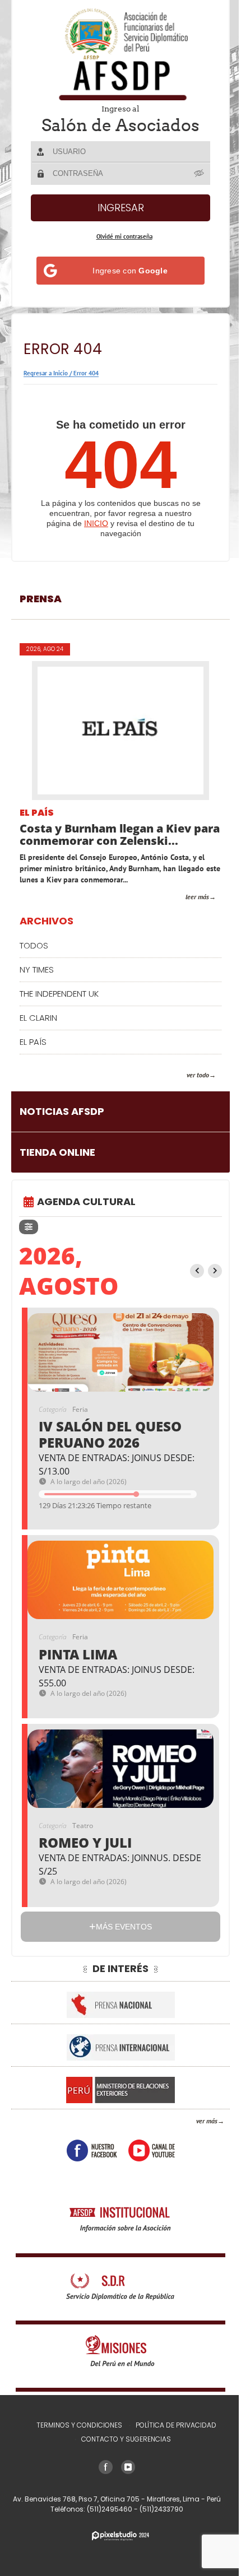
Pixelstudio (121, 2536)
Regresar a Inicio (46, 373)
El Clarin (38, 1018)
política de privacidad (176, 2425)
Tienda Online (57, 1152)
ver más (207, 2121)
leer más (197, 897)
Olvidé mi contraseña (124, 236)
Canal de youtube (152, 2150)
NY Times (37, 970)
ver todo (198, 1075)
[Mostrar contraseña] (200, 173)
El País (37, 813)
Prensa (41, 599)
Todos (34, 945)
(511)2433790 (161, 2509)
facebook (92, 2150)
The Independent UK (59, 994)
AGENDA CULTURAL (86, 1201)
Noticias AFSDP (62, 1111)
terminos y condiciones (79, 2425)
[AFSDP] (121, 54)
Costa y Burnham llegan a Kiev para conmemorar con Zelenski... (120, 835)
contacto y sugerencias (126, 2439)
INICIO (96, 523)
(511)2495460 (110, 2509)
